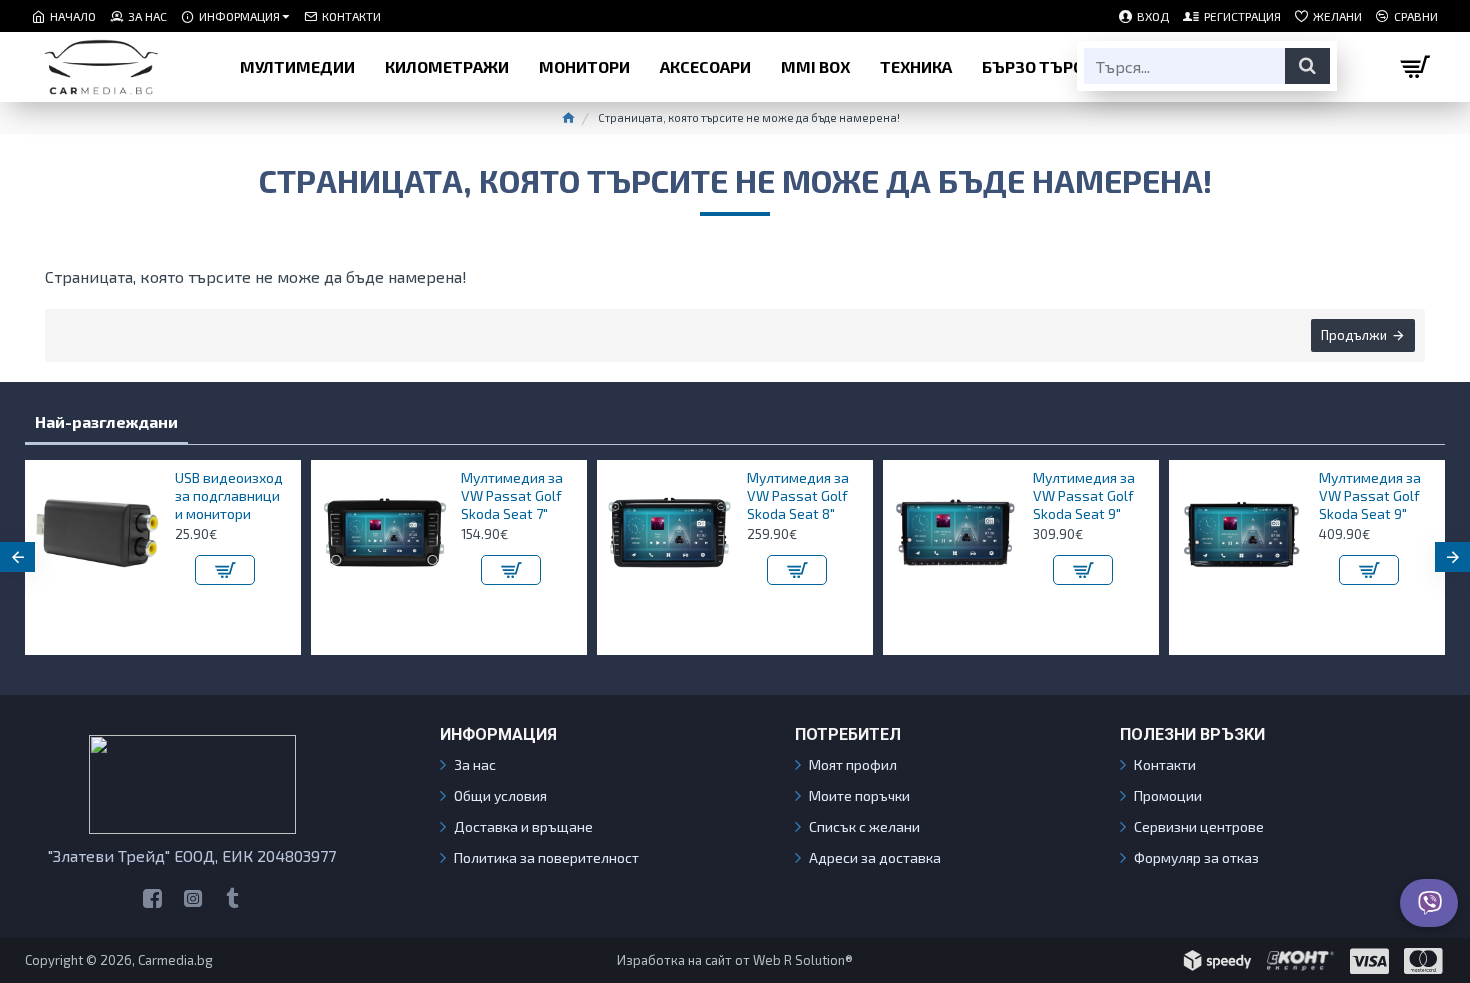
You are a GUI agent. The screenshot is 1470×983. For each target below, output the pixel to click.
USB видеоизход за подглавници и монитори (229, 495)
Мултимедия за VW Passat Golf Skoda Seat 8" (798, 495)
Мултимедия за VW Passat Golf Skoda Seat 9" (1084, 495)
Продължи (1354, 335)
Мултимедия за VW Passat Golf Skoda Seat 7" (512, 495)
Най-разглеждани (106, 421)
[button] (17, 557)
